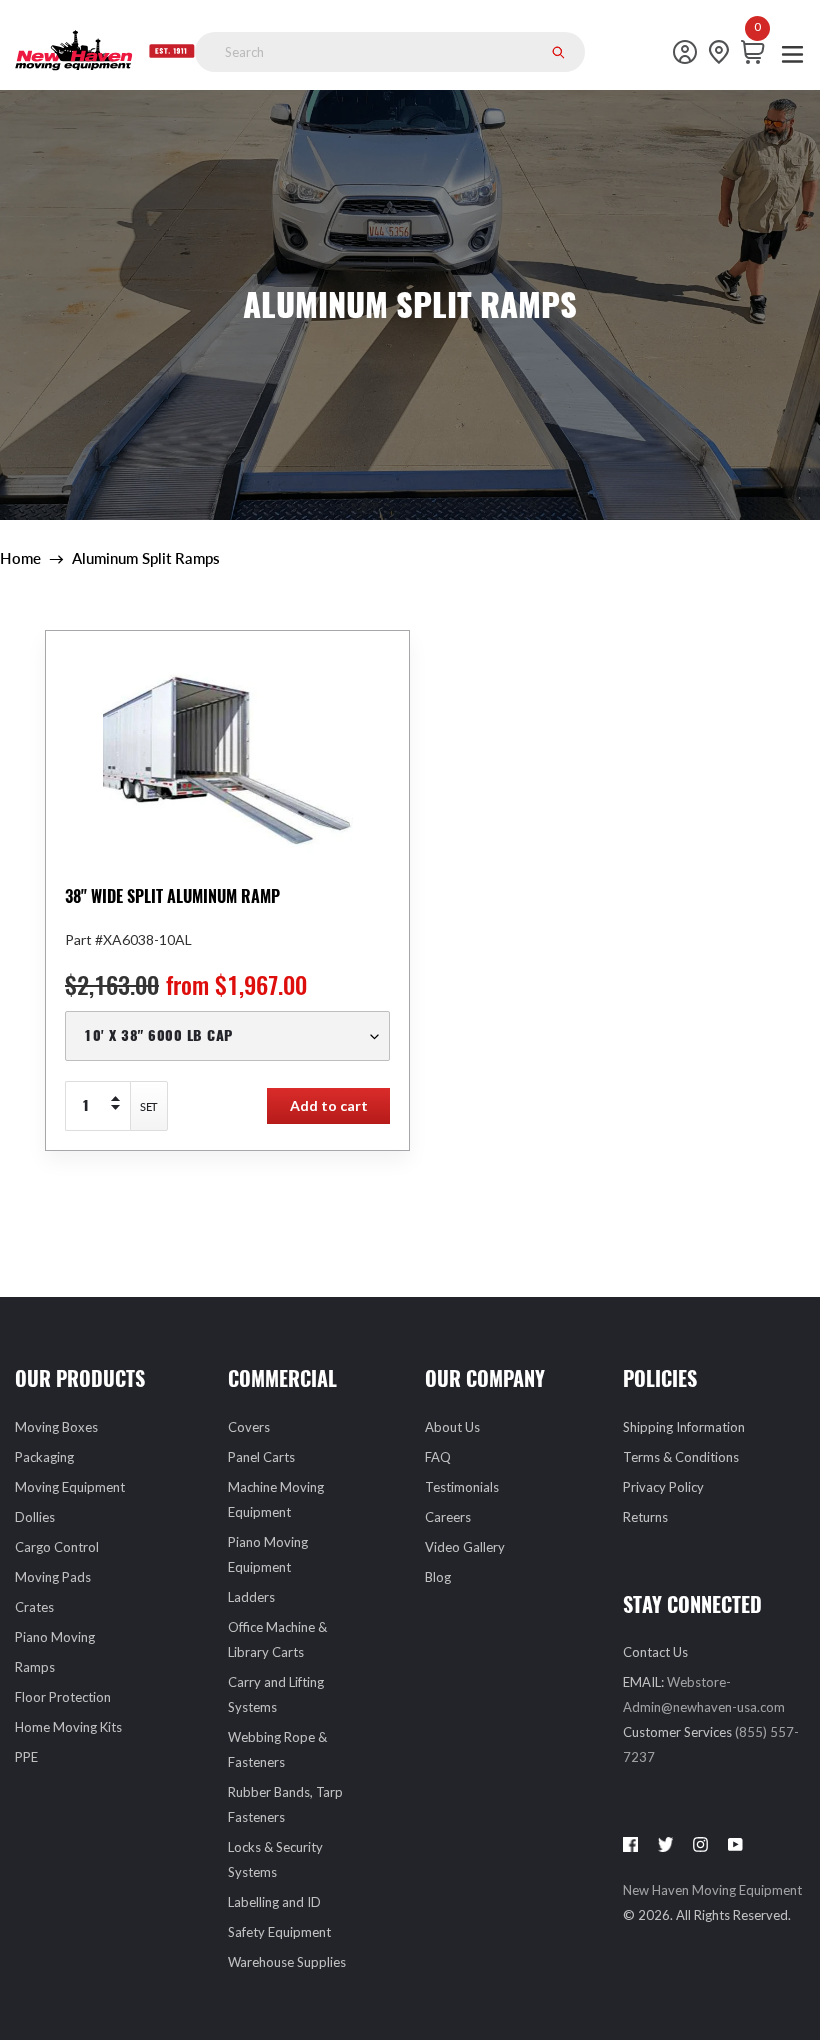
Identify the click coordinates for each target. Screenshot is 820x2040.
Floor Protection (63, 1697)
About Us (452, 1427)
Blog (438, 1577)
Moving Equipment (70, 1487)
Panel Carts (261, 1457)
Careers (448, 1517)
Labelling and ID (274, 1902)
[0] (758, 52)
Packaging (44, 1457)
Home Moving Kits (68, 1727)
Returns (645, 1517)
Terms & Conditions (681, 1457)
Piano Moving (55, 1637)
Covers (249, 1427)
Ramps (35, 1667)
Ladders (251, 1597)
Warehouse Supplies (287, 1962)
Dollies (35, 1517)
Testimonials (462, 1487)
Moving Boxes (56, 1427)
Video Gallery (465, 1547)
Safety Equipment (279, 1932)
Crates (34, 1607)
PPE (26, 1757)
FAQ (438, 1457)
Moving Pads (53, 1577)
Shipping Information (684, 1427)
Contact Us (655, 1652)
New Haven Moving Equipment (712, 1890)
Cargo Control (57, 1547)
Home (20, 558)
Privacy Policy (663, 1487)
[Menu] (792, 52)
